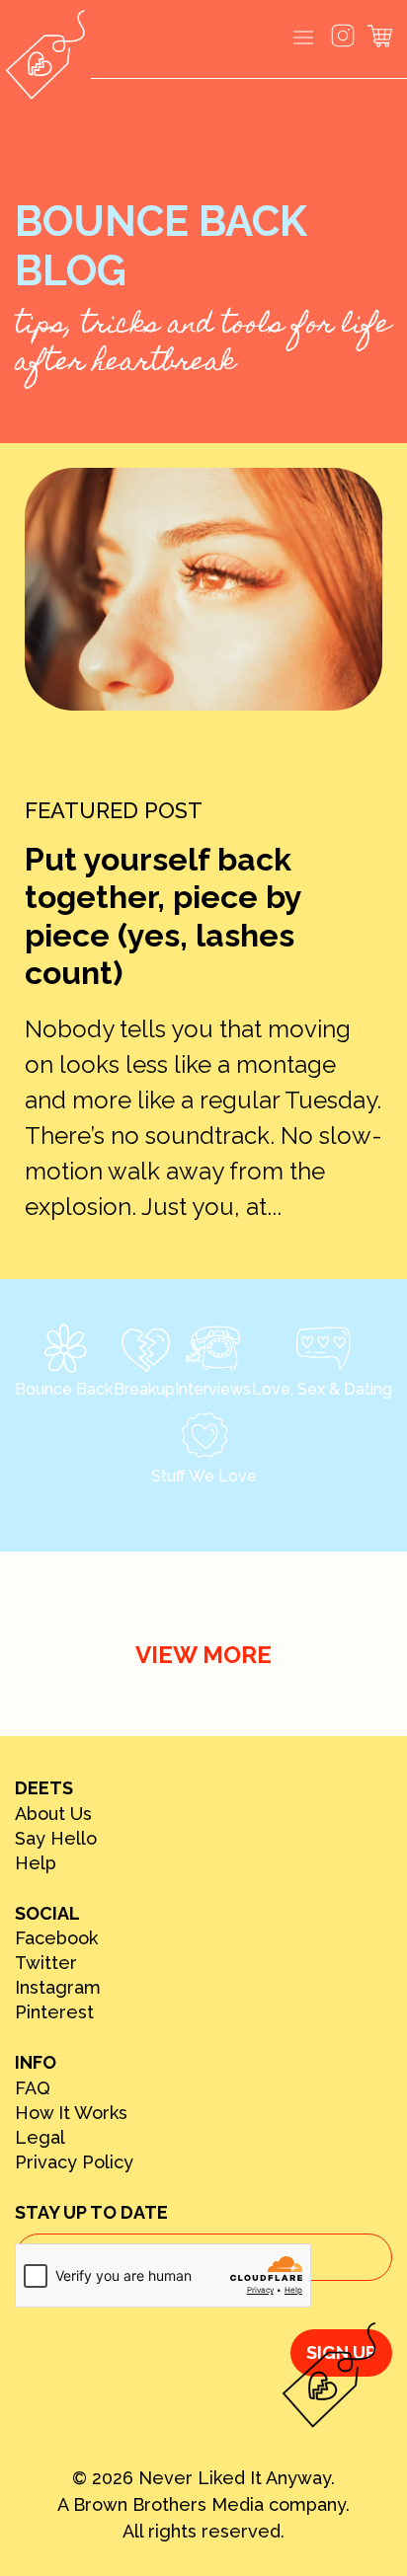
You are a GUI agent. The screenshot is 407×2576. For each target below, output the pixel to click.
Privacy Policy (74, 2162)
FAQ (33, 2088)
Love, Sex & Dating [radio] (322, 1389)
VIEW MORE (203, 1655)
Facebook (56, 1938)
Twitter (46, 1963)
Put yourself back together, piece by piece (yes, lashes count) (163, 916)
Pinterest (54, 2012)
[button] (303, 39)
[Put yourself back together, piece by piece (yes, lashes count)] (203, 589)
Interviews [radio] (213, 1389)
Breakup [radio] (144, 1389)
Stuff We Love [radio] (204, 1476)
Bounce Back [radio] (64, 1389)
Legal (40, 2138)
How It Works (71, 2113)
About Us (53, 1814)
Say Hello (56, 1839)
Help (36, 1863)
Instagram (58, 1988)
